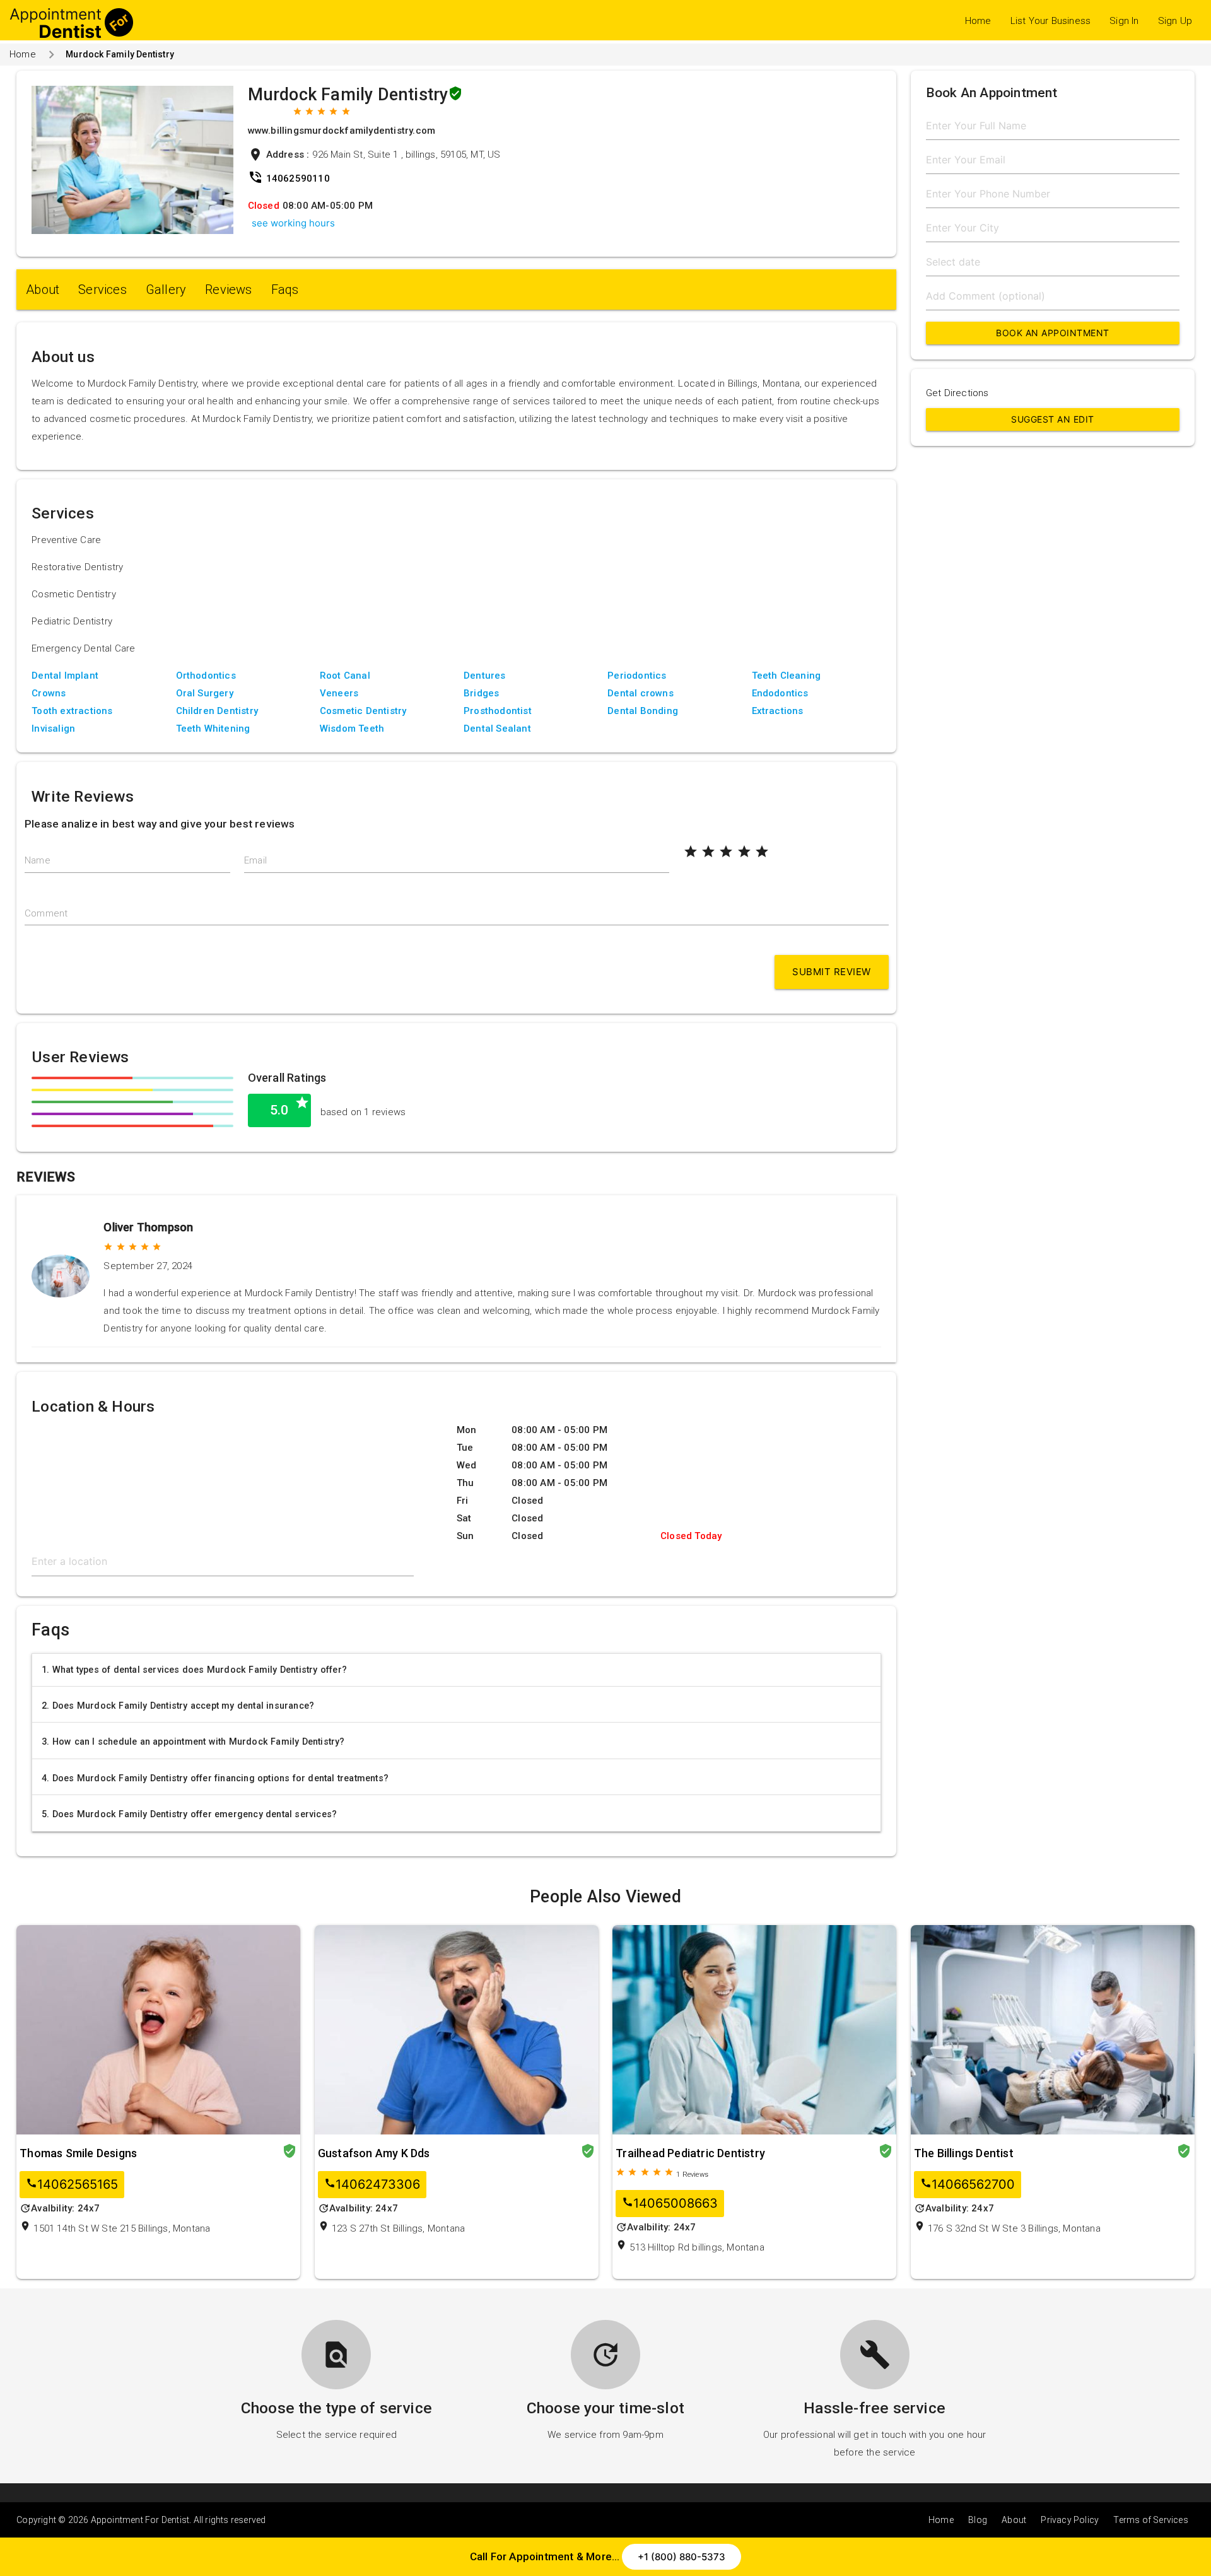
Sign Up (1175, 21)
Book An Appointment (1053, 333)
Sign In (1124, 21)
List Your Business (1051, 21)
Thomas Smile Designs (78, 2153)
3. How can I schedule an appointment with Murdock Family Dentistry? (193, 1742)
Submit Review (832, 972)
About (43, 290)
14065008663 (670, 2204)
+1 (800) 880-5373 (682, 2557)
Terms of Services (1150, 2520)
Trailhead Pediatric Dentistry (690, 2153)
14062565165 (72, 2185)
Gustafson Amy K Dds (374, 2153)
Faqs (285, 290)
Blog (978, 2520)
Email (255, 860)
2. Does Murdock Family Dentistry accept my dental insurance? (178, 1706)
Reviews (228, 290)
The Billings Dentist (964, 2153)
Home (978, 21)
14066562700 (968, 2185)
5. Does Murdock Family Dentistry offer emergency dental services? (189, 1814)
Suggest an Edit (1053, 419)
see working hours (293, 223)
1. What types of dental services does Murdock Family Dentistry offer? (194, 1670)
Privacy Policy (1070, 2520)
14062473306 (372, 2185)
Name (38, 860)
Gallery (166, 290)
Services (102, 290)
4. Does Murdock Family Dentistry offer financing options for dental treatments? (215, 1778)
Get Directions (957, 393)
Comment (46, 913)
